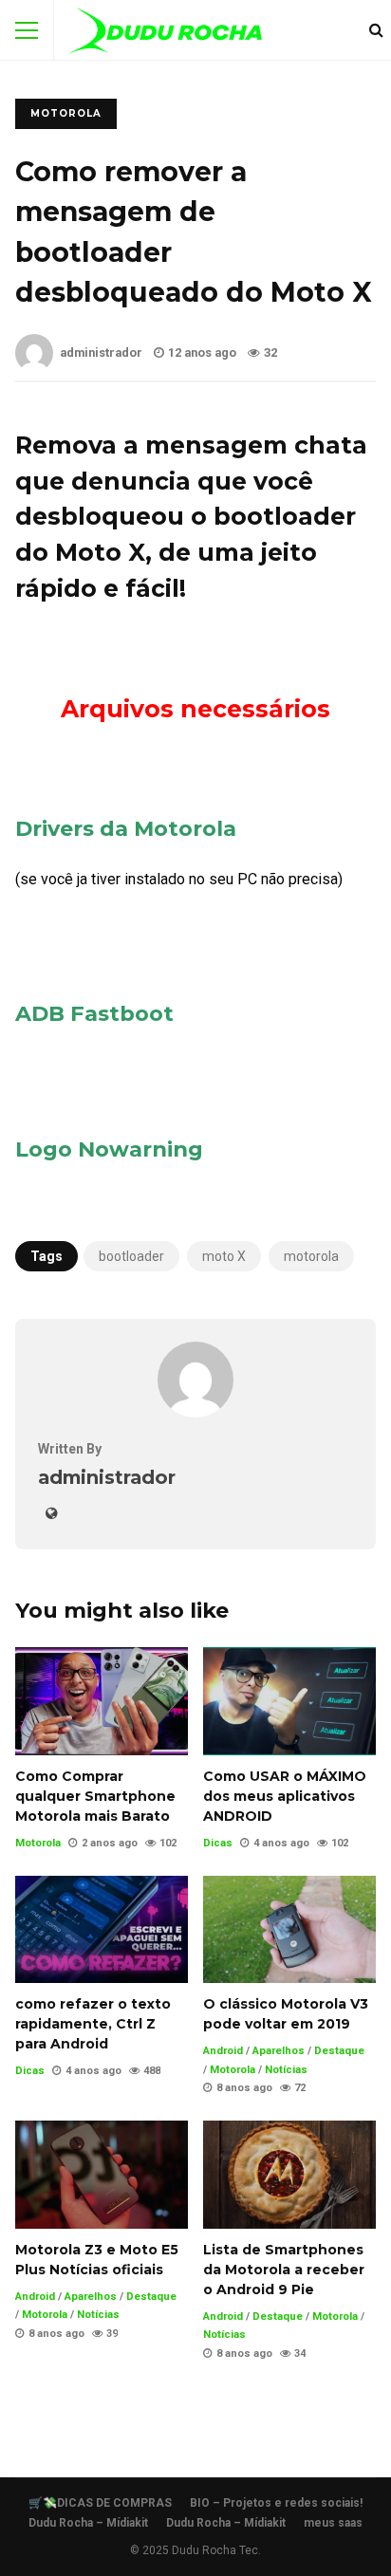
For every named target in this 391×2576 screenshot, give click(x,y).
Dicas (218, 1843)
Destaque (339, 2051)
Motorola (66, 113)
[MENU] (27, 30)
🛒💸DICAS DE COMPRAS (100, 2503)
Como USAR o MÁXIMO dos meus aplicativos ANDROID (289, 1701)
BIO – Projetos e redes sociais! (276, 2503)
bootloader (131, 1256)
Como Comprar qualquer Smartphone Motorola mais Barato (102, 1701)
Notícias (286, 2070)
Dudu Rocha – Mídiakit (88, 2523)
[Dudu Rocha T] (166, 35)
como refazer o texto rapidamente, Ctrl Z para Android (102, 1930)
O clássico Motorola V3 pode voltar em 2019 (289, 1930)
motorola (311, 1256)
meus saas (333, 2523)
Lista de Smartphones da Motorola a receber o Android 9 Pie (289, 2175)
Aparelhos (279, 2051)
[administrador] (195, 1412)
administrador (101, 352)
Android (223, 2051)
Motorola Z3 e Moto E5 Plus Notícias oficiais (102, 2175)
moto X (224, 1256)
